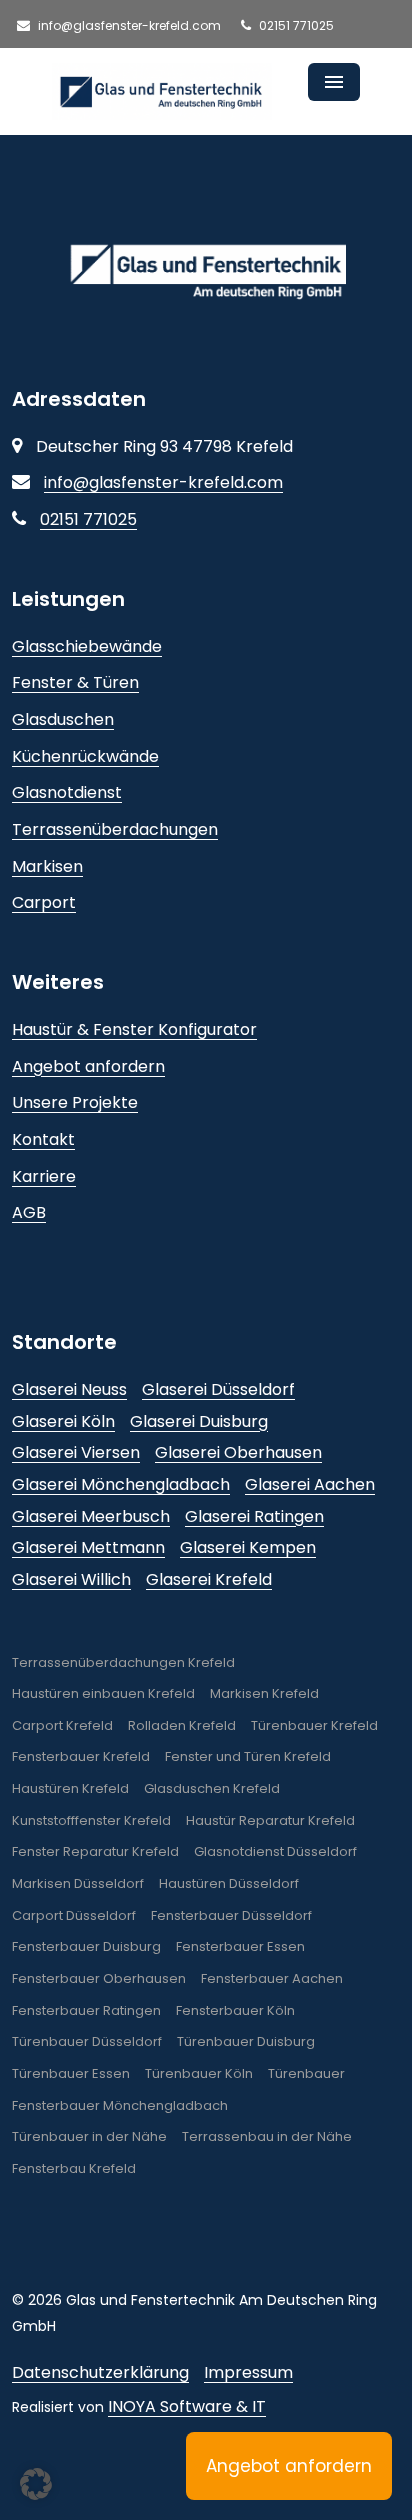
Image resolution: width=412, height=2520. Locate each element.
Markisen (47, 866)
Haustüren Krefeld (70, 1788)
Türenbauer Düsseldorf (87, 2041)
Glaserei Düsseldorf (218, 1389)
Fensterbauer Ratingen (86, 2010)
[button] (36, 2484)
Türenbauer (306, 2073)
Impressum (248, 2372)
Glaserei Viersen (76, 1452)
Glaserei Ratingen (254, 1516)
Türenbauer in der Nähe (89, 2136)
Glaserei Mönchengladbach (121, 1484)
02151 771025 (295, 25)
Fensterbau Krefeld (74, 2168)
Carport (44, 902)
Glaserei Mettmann (88, 1547)
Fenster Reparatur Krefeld (95, 1851)
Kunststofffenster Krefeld (91, 1820)
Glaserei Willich (71, 1579)
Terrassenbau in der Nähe (267, 2136)
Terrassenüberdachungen (115, 829)
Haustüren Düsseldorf (229, 1883)
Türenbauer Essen (71, 2073)
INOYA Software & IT (187, 2406)
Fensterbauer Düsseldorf (231, 1915)
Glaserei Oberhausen (238, 1452)
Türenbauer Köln (199, 2073)
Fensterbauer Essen (240, 1946)
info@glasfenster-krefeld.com (128, 25)
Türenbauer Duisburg (246, 2041)
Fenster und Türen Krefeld (248, 1756)
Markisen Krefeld (264, 1693)
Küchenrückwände (85, 756)
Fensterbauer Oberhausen (99, 1978)
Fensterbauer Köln (235, 2010)
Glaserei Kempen (248, 1547)
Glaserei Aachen (310, 1484)
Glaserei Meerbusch (91, 1516)
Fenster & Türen (75, 682)
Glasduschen (63, 719)
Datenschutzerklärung (100, 2372)
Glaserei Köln (63, 1421)
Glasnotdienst (67, 792)
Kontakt (43, 1139)
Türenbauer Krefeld (314, 1725)
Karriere (44, 1176)
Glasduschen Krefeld (212, 1788)
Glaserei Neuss (69, 1389)
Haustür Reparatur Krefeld (270, 1820)
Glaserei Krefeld (209, 1579)
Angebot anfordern (88, 1066)
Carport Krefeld (62, 1725)
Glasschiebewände (87, 646)
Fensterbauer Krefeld (81, 1756)
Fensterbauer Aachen (272, 1978)
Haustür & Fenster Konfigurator (134, 1029)
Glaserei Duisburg (199, 1421)
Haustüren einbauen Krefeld (103, 1693)
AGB (29, 1212)
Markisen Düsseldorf (78, 1883)
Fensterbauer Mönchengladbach (120, 2105)
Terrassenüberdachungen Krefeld (123, 1662)
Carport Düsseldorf (74, 1915)
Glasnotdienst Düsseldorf (275, 1851)
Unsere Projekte (75, 1102)
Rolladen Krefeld (182, 1725)
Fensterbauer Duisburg (86, 1946)
